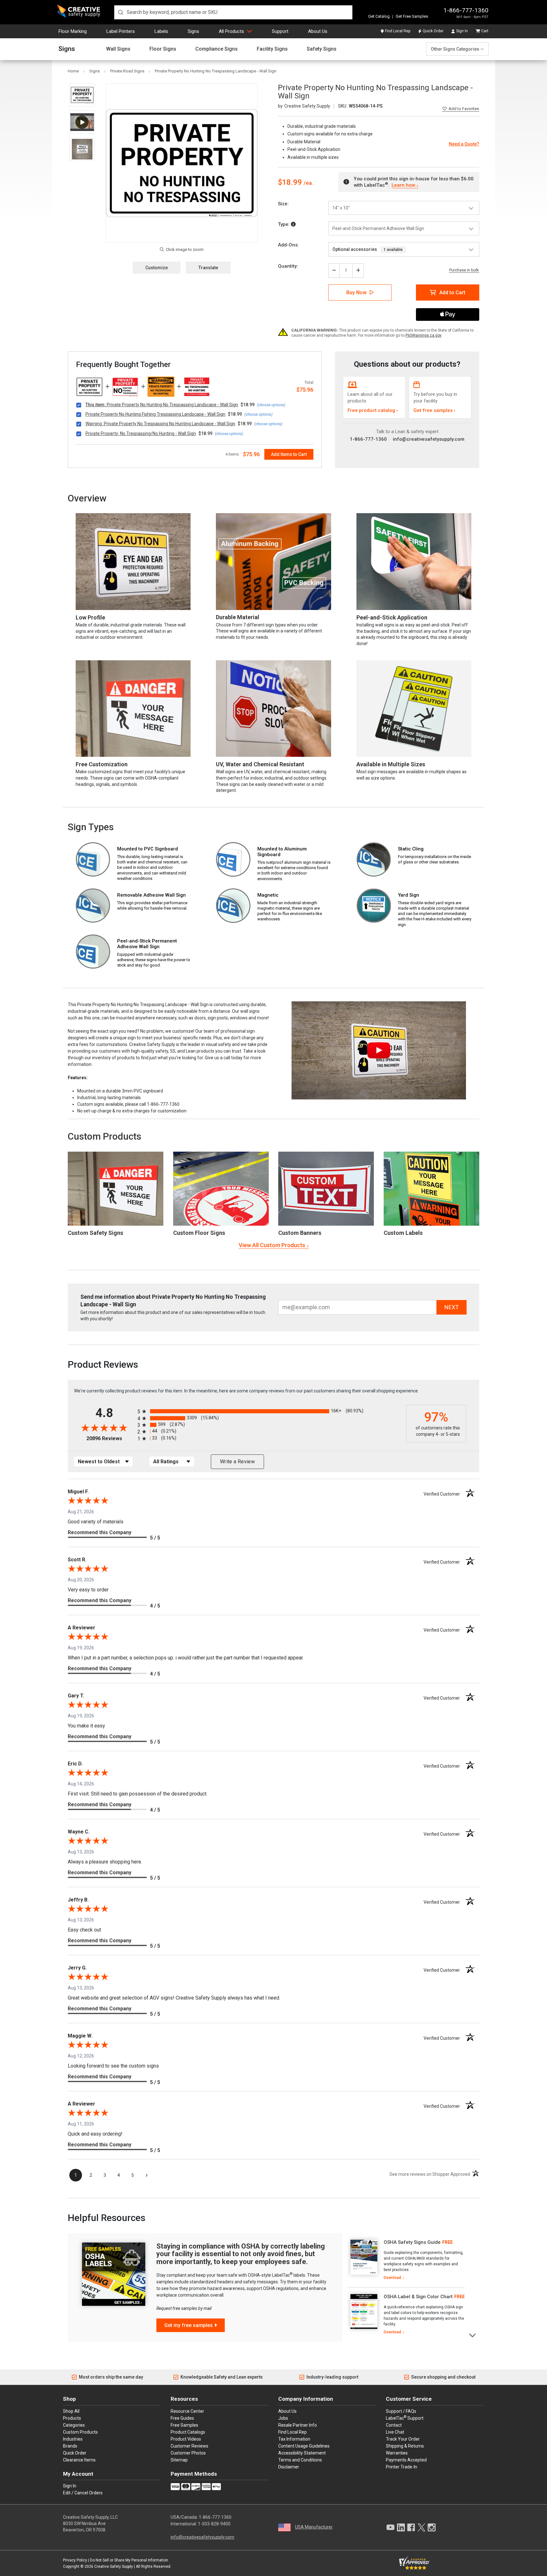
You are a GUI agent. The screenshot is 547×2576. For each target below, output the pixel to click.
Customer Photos (188, 2453)
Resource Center (187, 2411)
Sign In (462, 31)
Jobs (283, 2418)
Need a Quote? (464, 144)
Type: (284, 224)
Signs (193, 31)
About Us (318, 31)
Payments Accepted (406, 2460)
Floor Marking (73, 31)
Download (392, 2278)
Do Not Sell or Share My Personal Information (129, 2560)
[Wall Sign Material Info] (293, 224)
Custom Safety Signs (95, 1233)
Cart (485, 31)
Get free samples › (434, 410)
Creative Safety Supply (114, 2567)
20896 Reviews (110, 1438)
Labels (161, 31)
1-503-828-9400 (214, 2524)
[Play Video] (82, 122)
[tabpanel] (406, 2260)
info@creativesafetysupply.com (429, 439)
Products (72, 2418)
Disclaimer (289, 2467)
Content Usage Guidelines (304, 2446)
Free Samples (184, 2425)
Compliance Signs (217, 49)
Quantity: (288, 266)
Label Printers (121, 31)
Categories (74, 2425)
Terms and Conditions (300, 2460)
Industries (73, 2439)
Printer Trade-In (402, 2467)
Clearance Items (79, 2460)
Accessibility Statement (302, 2453)
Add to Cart (452, 292)
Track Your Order (403, 2439)
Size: (283, 204)
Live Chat (395, 2432)
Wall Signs (118, 49)
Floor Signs (163, 49)
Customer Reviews (189, 2446)
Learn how (403, 185)
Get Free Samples (412, 16)
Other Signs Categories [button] (455, 49)
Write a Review (237, 1462)
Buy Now (356, 292)
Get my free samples (189, 2325)
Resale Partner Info (298, 2425)
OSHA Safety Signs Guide (412, 2242)
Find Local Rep (398, 31)
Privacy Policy (75, 2560)
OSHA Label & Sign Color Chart (418, 2297)
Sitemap (179, 2460)
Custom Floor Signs (199, 1233)
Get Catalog (379, 16)
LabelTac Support (405, 2418)
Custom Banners (300, 1233)
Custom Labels (403, 1233)
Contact (394, 2425)
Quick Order (433, 31)
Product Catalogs (188, 2432)
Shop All (71, 2411)
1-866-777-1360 (466, 10)
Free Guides (182, 2418)
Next (473, 2335)
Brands (70, 2446)
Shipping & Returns (405, 2446)
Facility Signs (272, 49)
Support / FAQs (401, 2411)
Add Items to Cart (289, 454)
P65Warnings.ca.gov (424, 335)
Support (280, 31)
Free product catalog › (373, 410)
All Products (231, 31)
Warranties (397, 2453)
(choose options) (271, 405)
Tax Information (294, 2439)
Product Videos (186, 2439)
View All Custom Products (272, 1245)
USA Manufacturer (314, 2527)
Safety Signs (322, 49)
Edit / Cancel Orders (83, 2493)
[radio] (270, 1411)
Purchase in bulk (464, 270)
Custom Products (104, 1136)
